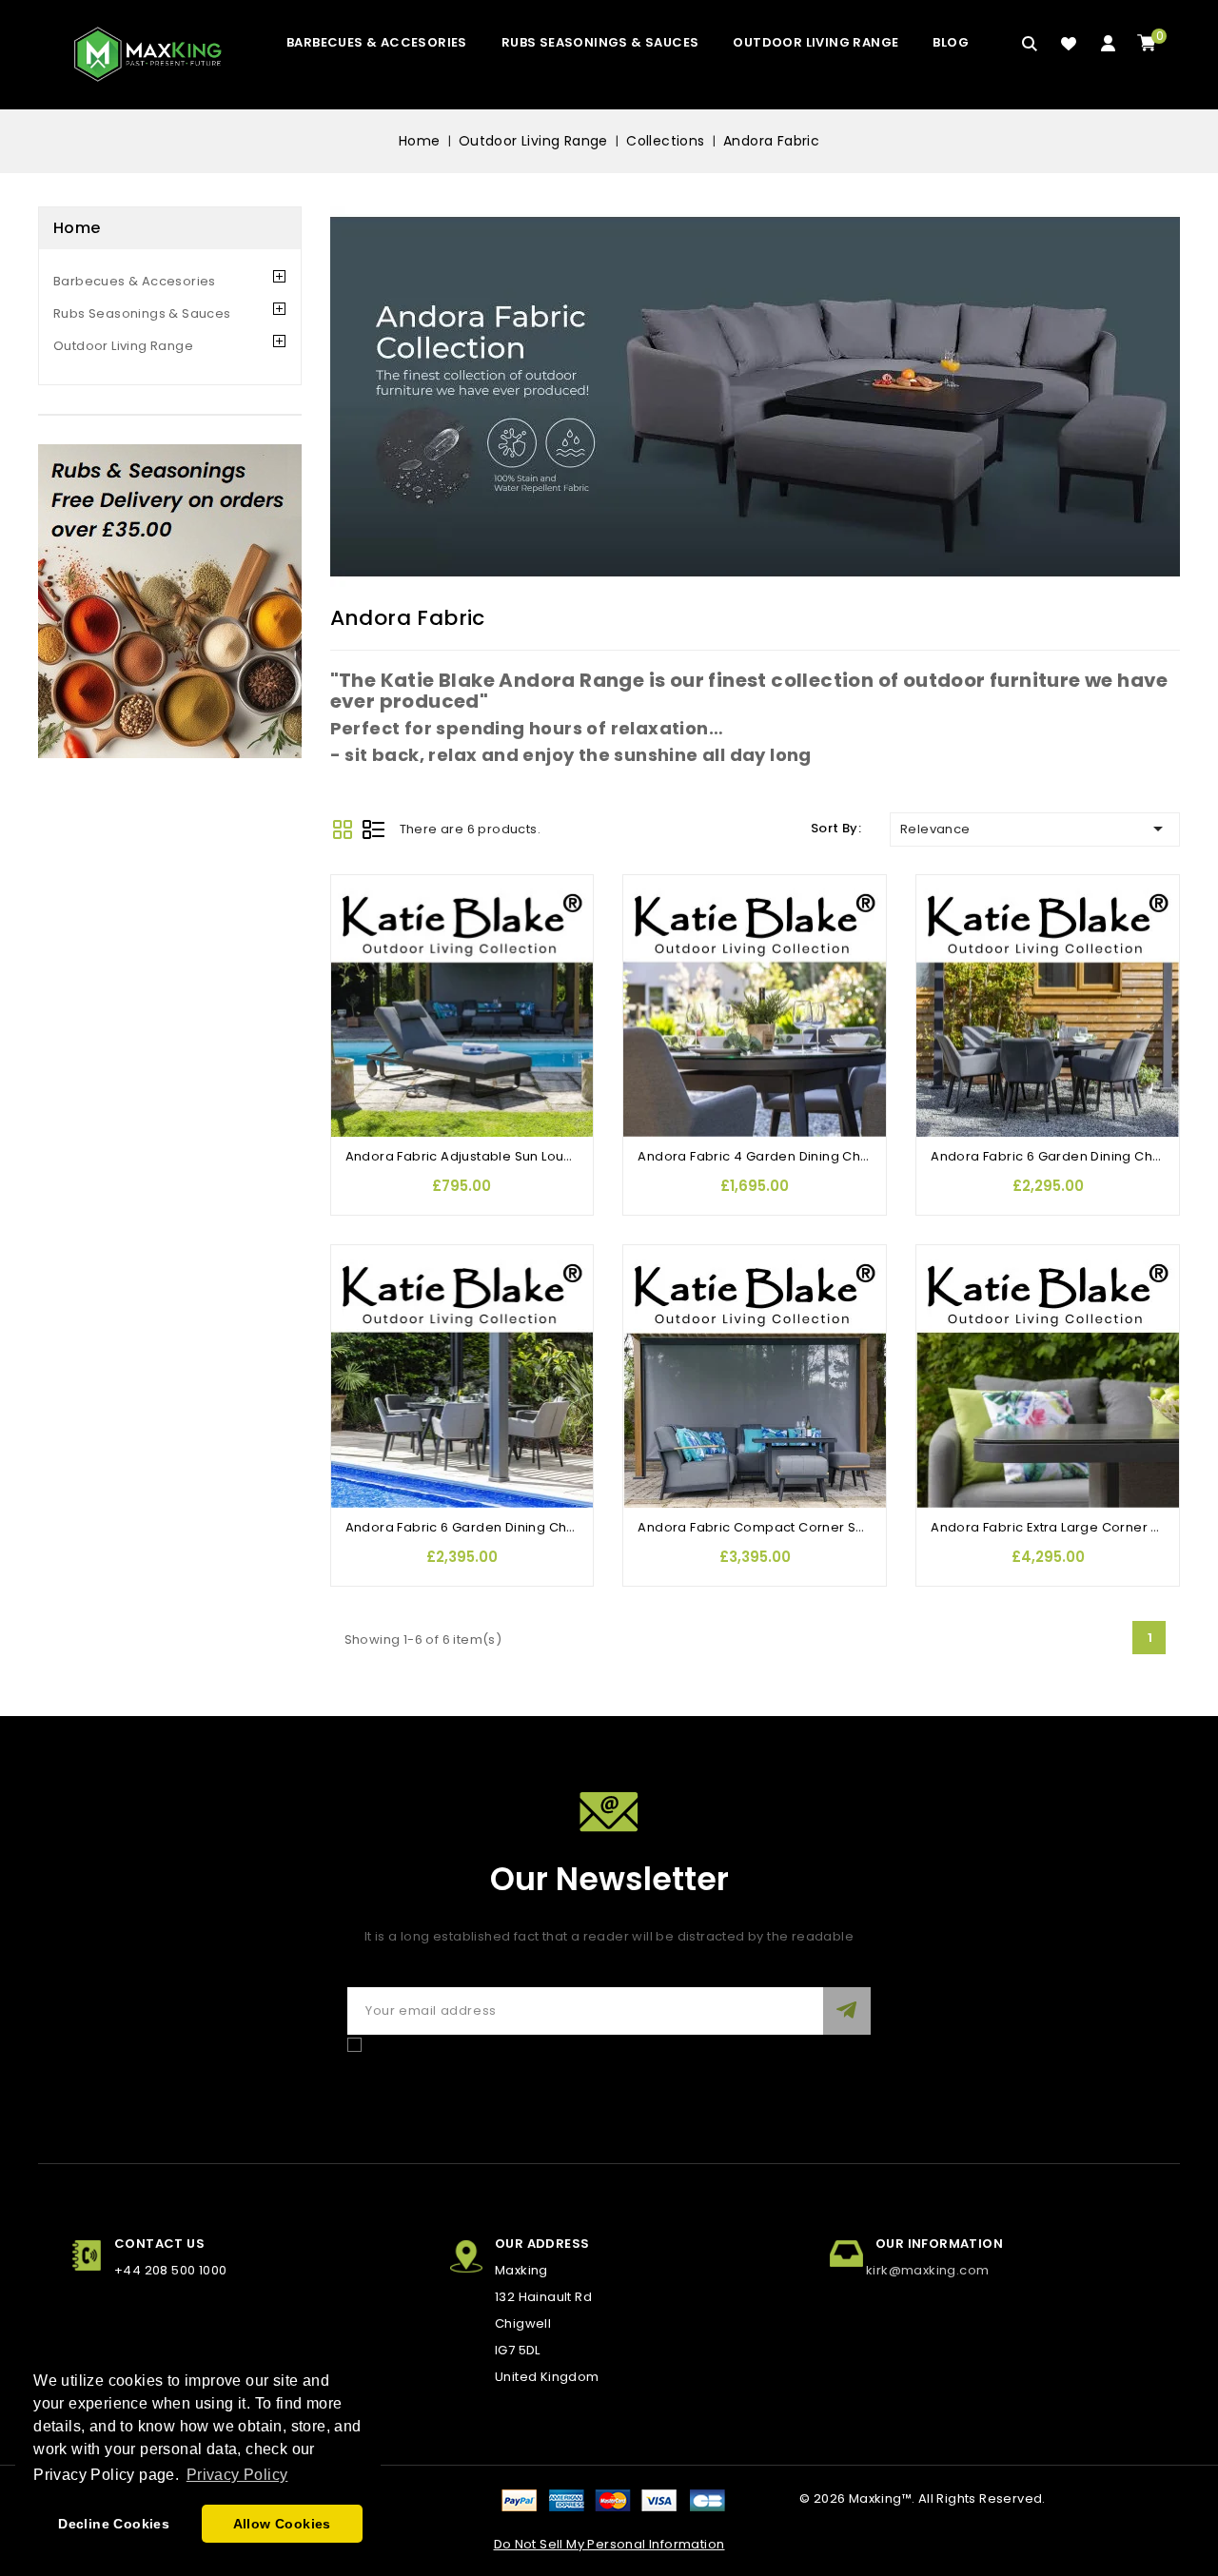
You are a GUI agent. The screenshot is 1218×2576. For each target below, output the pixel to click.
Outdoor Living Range (815, 42)
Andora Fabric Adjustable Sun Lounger (470, 1156)
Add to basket (355, 1004)
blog (951, 42)
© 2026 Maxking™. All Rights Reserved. (923, 2498)
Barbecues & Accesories (377, 42)
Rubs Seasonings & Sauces (600, 42)
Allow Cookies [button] (282, 2524)
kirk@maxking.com (927, 2270)
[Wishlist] (1069, 44)
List (373, 829)
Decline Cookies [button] (114, 2524)
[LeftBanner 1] (170, 601)
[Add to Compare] (355, 928)
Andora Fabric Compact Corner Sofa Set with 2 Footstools (825, 1527)
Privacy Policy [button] (237, 2475)
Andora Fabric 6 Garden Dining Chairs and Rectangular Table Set (557, 1527)
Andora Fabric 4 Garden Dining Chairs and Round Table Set (830, 1156)
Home (77, 228)
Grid (342, 829)
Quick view (355, 966)
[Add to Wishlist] (355, 890)
